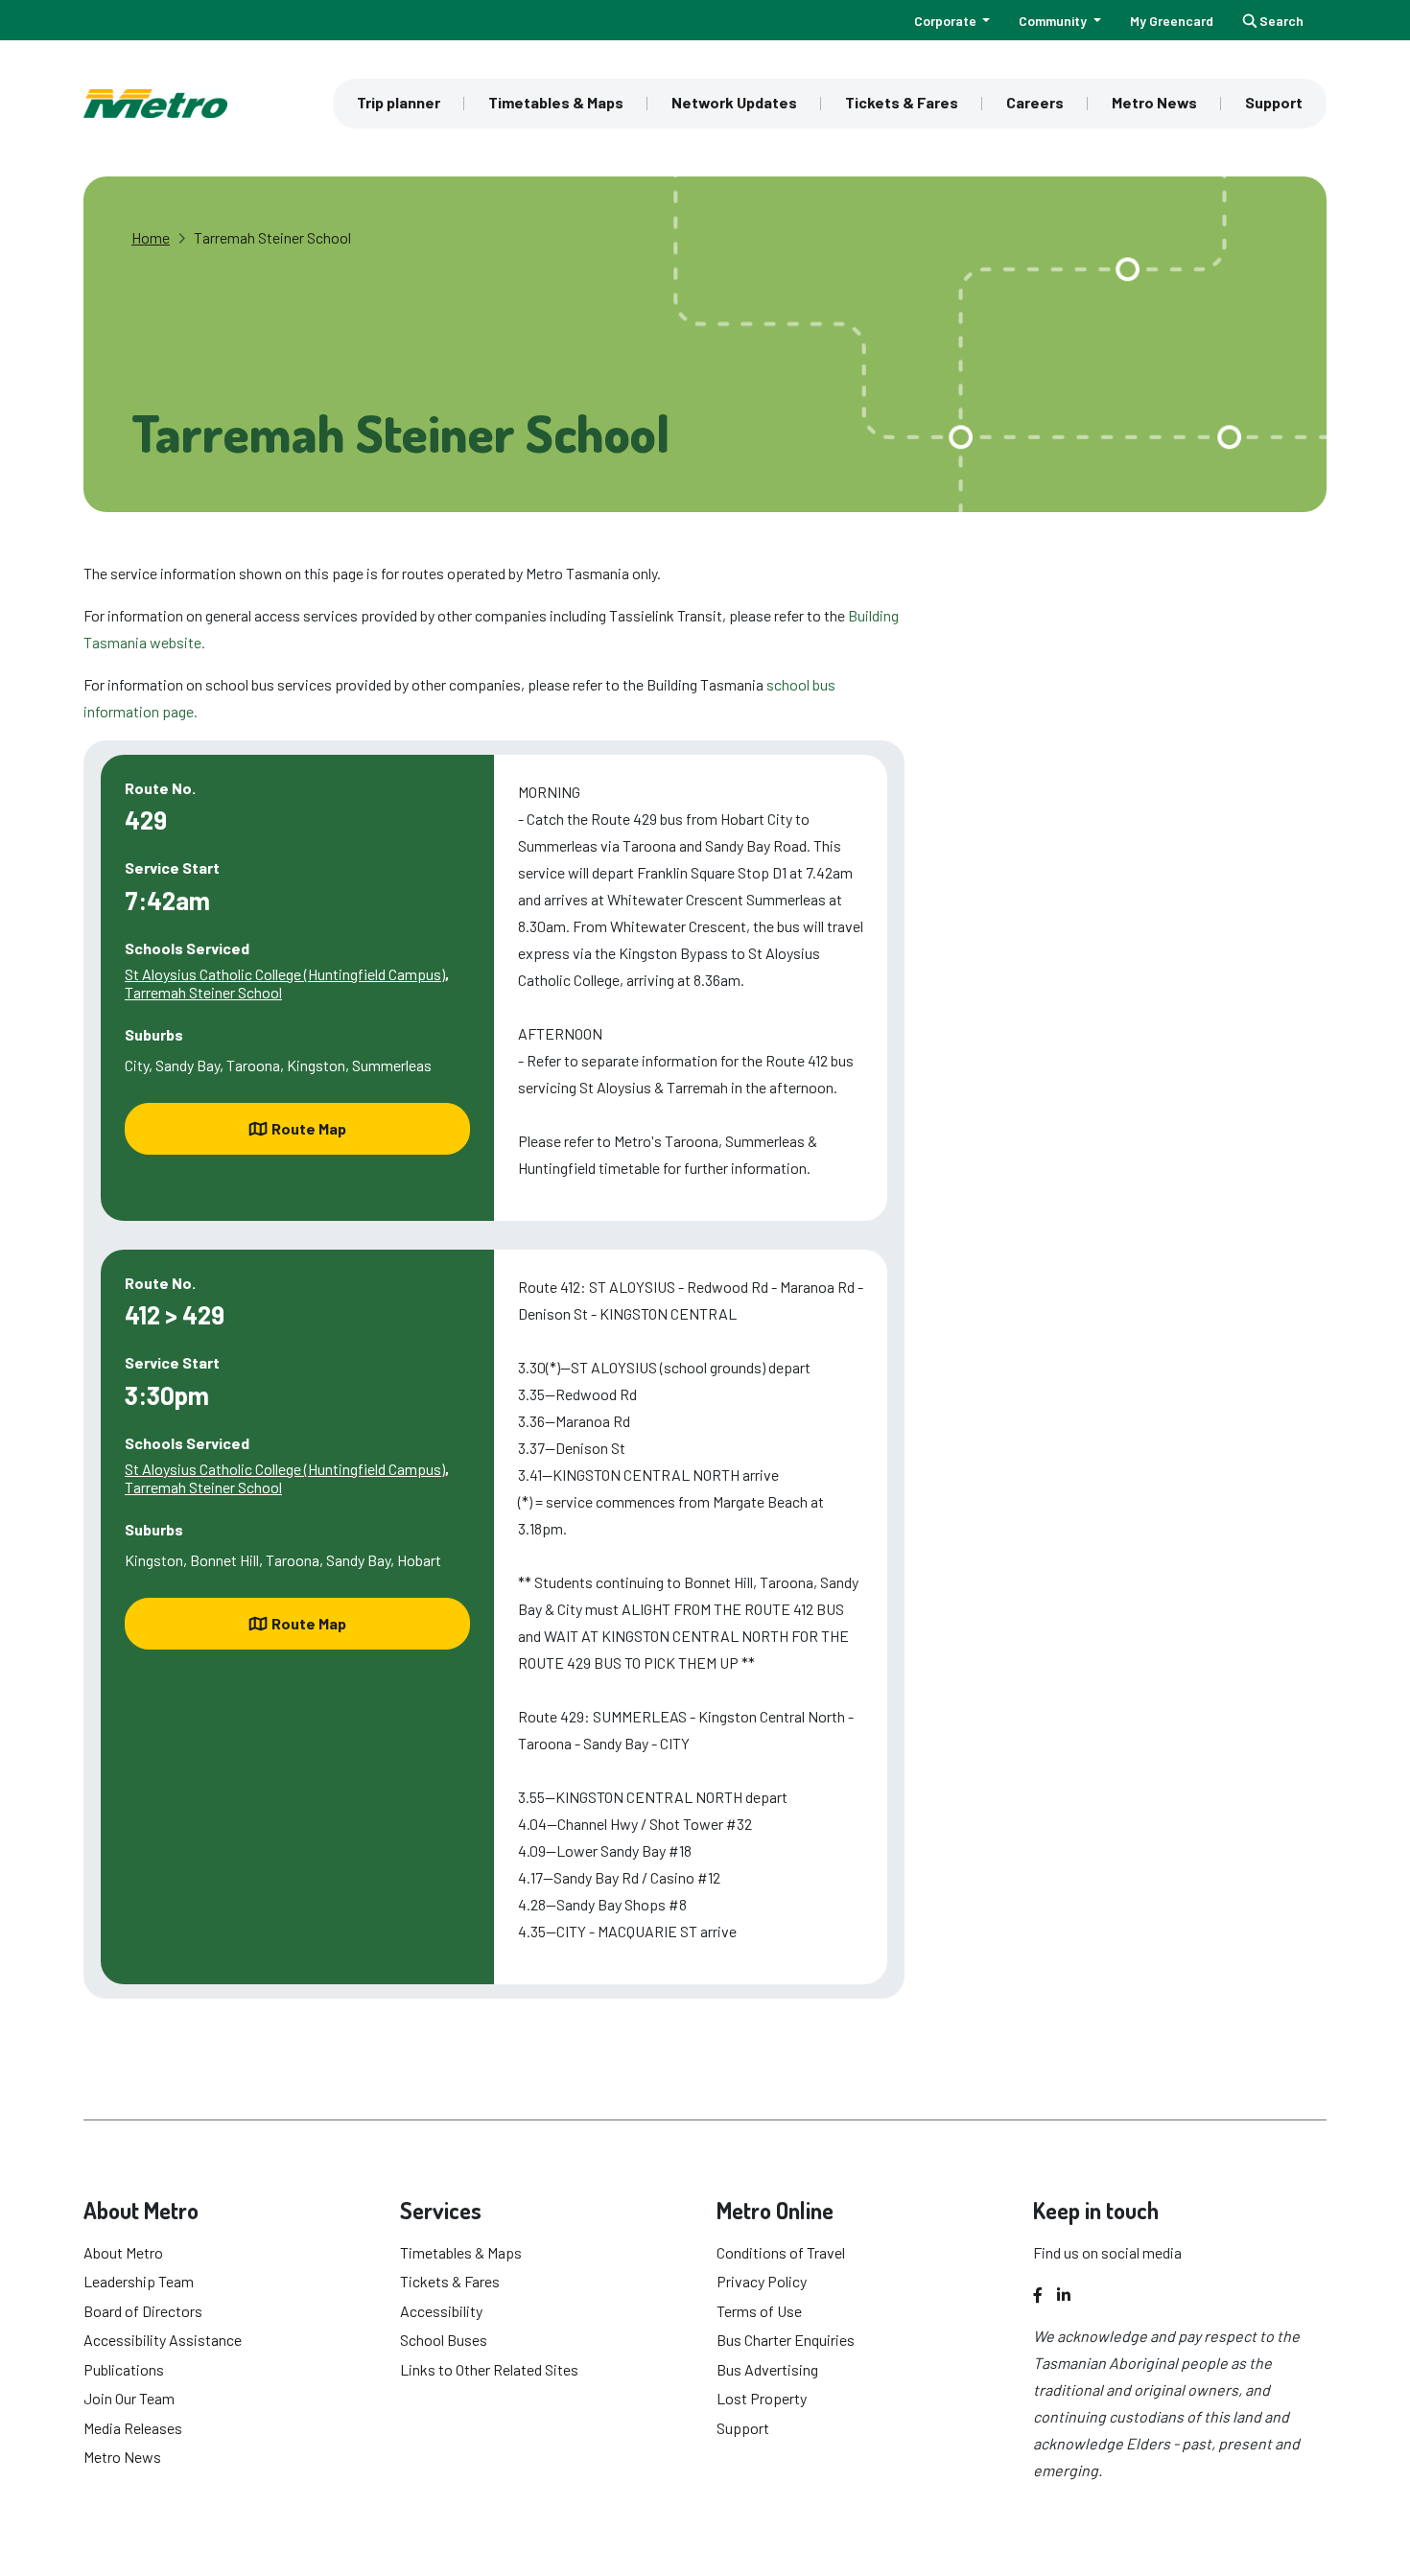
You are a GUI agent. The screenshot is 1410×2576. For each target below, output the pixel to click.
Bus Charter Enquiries (786, 2340)
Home (151, 237)
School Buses (444, 2340)
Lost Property (762, 2398)
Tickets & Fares (902, 102)
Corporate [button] (947, 21)
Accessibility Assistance (163, 2340)
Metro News (1154, 102)
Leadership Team (139, 2281)
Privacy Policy (762, 2281)
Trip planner (399, 102)
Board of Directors (143, 2311)
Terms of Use (759, 2311)
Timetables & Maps (556, 102)
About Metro (123, 2252)
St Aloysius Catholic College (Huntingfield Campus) (285, 974)
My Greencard (1172, 21)
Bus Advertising (767, 2369)
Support (1274, 102)
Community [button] (1054, 21)
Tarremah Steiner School (272, 237)
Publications (124, 2369)
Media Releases (133, 2428)
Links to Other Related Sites (489, 2369)
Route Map (309, 1128)
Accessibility (441, 2311)
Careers (1035, 102)
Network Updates (734, 102)
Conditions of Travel (781, 2252)
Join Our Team (129, 2398)
